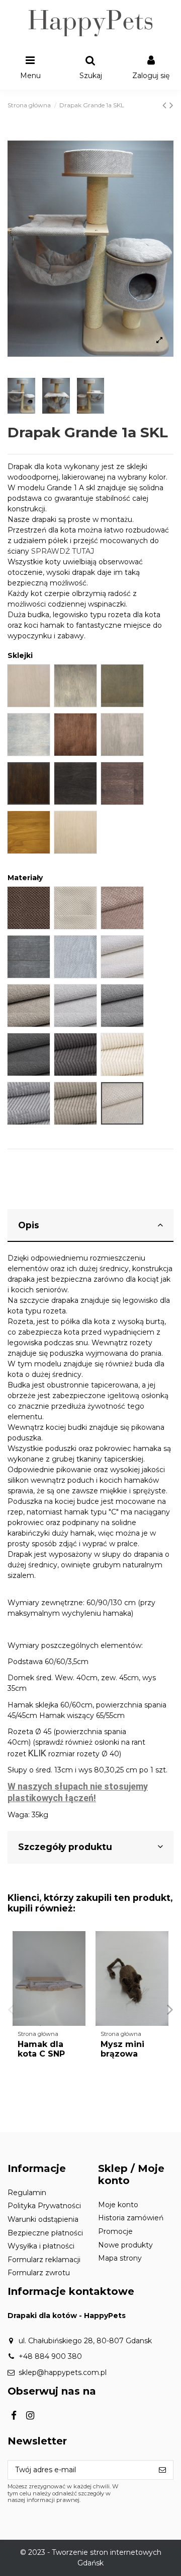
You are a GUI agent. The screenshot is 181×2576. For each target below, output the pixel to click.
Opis (29, 1225)
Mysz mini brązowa (122, 2049)
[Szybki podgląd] (78, 1964)
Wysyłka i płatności (41, 2246)
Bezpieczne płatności (45, 2233)
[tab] (90, 1226)
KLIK (37, 1753)
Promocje (115, 2231)
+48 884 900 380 (50, 2356)
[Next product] (171, 105)
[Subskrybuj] (162, 2470)
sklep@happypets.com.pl (63, 2372)
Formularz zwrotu (39, 2273)
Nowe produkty (125, 2245)
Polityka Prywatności (44, 2206)
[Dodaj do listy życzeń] (78, 1946)
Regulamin (27, 2193)
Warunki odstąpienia (43, 2219)
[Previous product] (166, 105)
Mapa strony (120, 2258)
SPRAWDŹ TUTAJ (63, 551)
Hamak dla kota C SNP (41, 2049)
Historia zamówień (131, 2218)
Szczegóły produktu (65, 1847)
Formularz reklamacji (44, 2260)
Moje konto (118, 2205)
